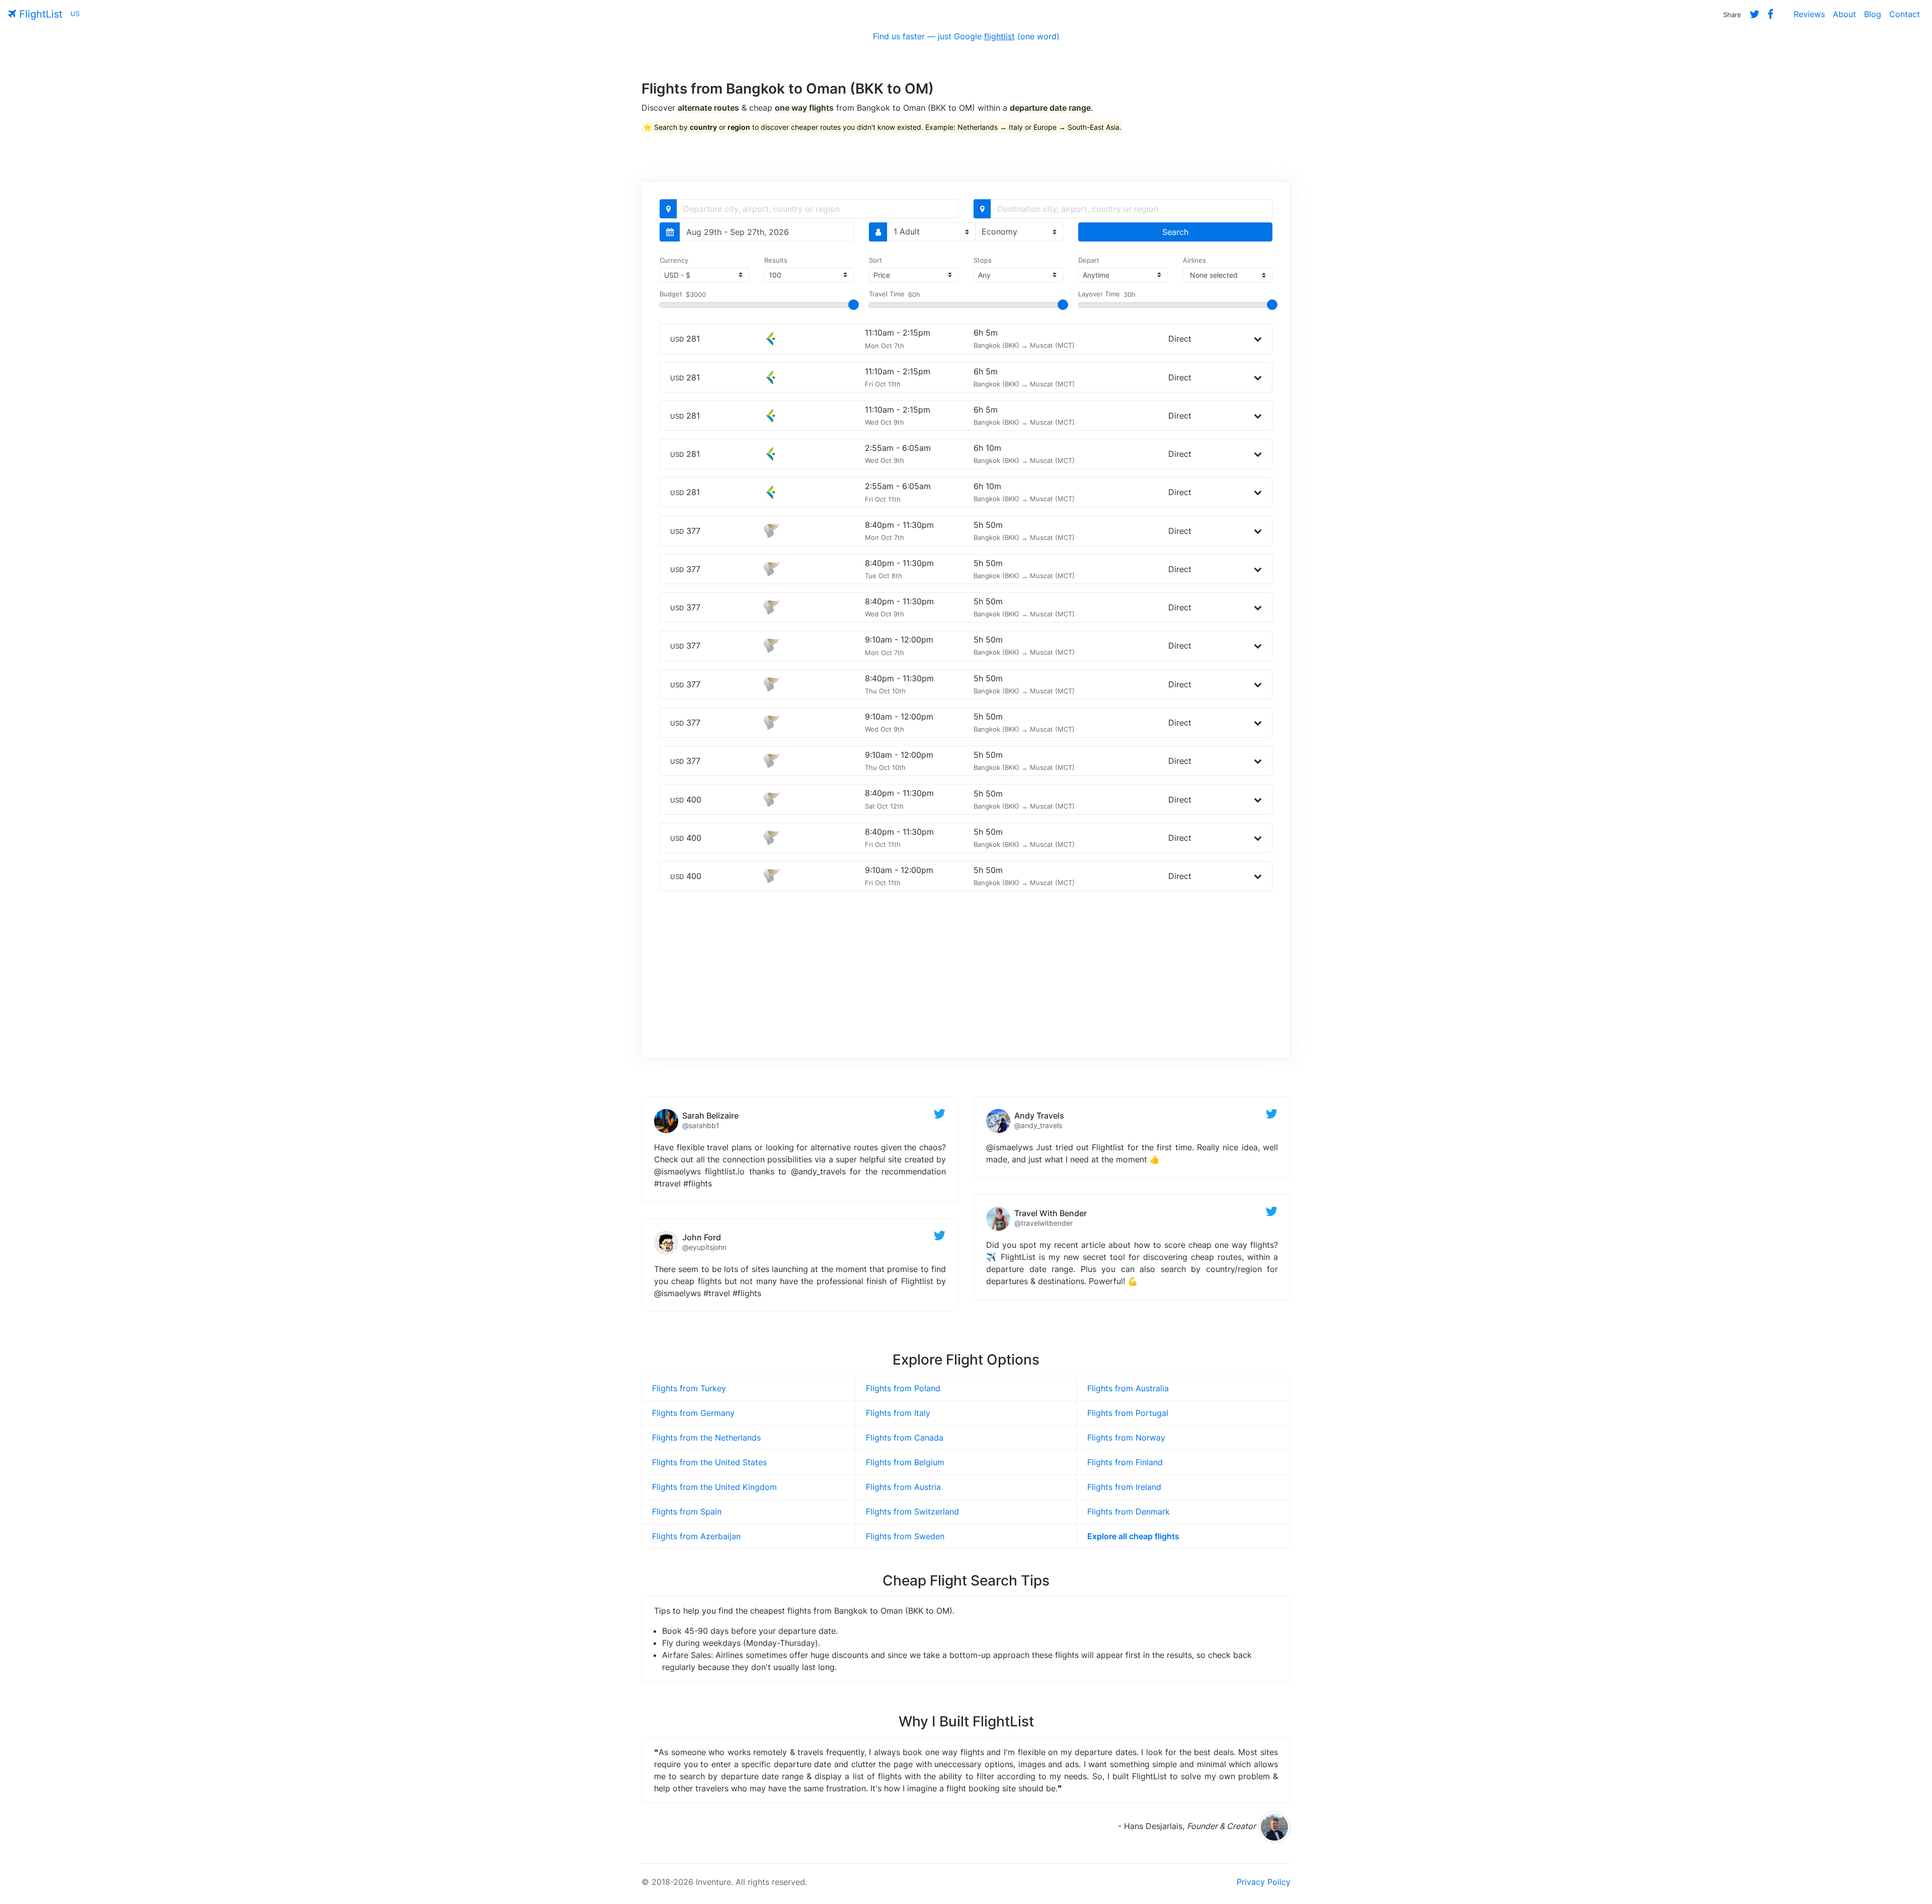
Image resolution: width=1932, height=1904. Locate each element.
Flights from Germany (693, 1413)
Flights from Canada (905, 1438)
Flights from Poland (903, 1388)
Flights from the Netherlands (706, 1438)
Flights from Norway (1126, 1438)
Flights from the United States (709, 1462)
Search (1175, 232)
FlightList (39, 14)
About (1844, 14)
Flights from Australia (1128, 1388)
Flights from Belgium (905, 1462)
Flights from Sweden (905, 1536)
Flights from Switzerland (912, 1512)
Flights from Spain (687, 1512)
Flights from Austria (903, 1487)
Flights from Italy (898, 1413)
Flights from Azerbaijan (696, 1536)
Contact (1905, 14)
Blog (1873, 14)
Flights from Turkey (689, 1388)
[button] (1258, 339)
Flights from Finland (1125, 1462)
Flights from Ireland (1124, 1487)
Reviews (1809, 14)
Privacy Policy (1264, 1882)
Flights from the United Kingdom (714, 1487)
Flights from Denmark (1129, 1512)
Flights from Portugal (1128, 1413)
